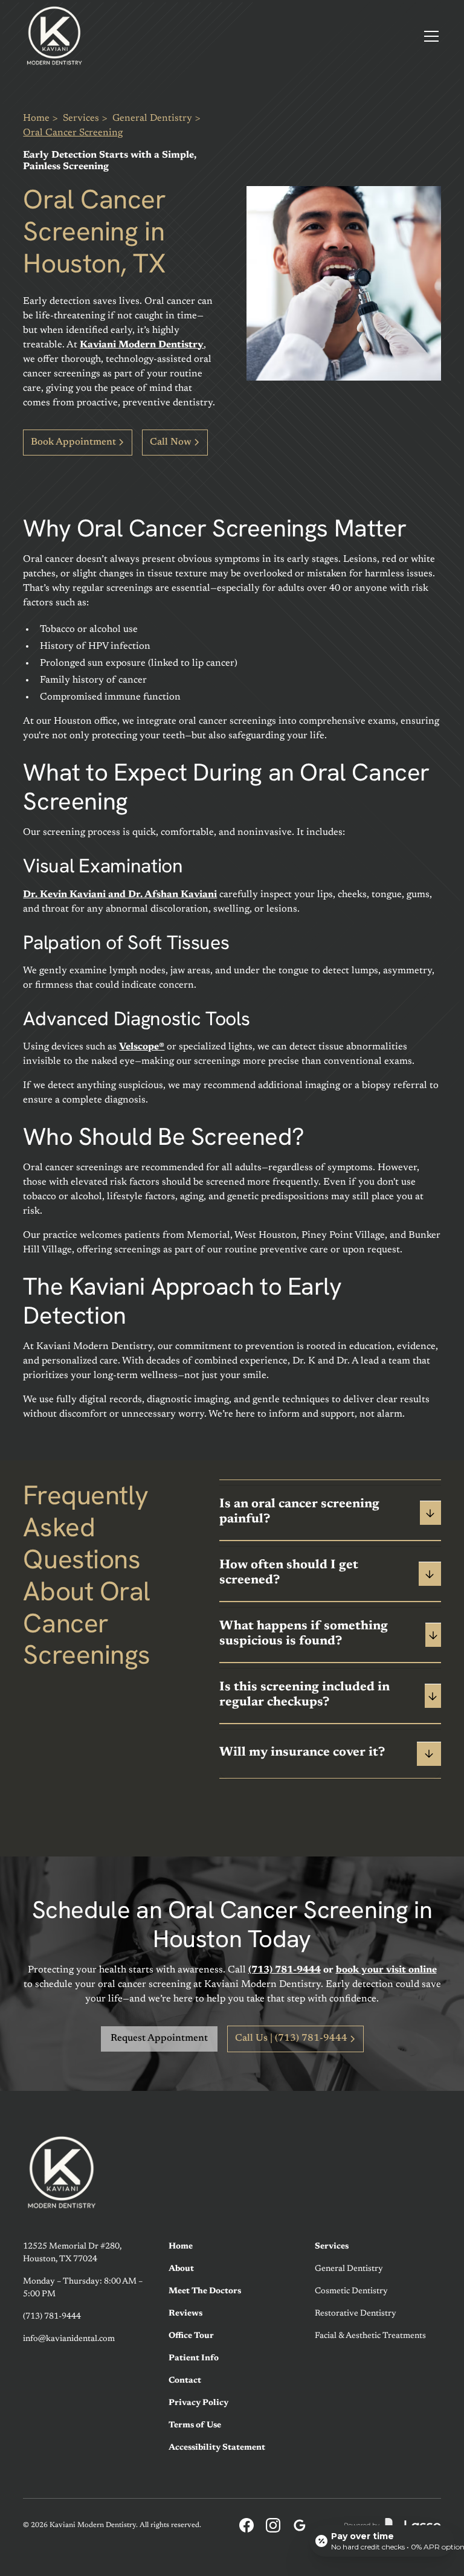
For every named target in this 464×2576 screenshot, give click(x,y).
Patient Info (194, 2359)
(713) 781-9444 (52, 2317)
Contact (185, 2381)
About (181, 2269)
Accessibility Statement (217, 2448)
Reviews (185, 2314)
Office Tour (191, 2336)
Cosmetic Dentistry (351, 2291)
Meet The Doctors (205, 2291)
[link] (54, 36)
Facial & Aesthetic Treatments (370, 2336)
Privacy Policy (198, 2403)
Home (36, 118)
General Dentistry (152, 118)
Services (81, 118)
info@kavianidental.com (69, 2339)
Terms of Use (195, 2426)
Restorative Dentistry (356, 2314)
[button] (429, 36)
